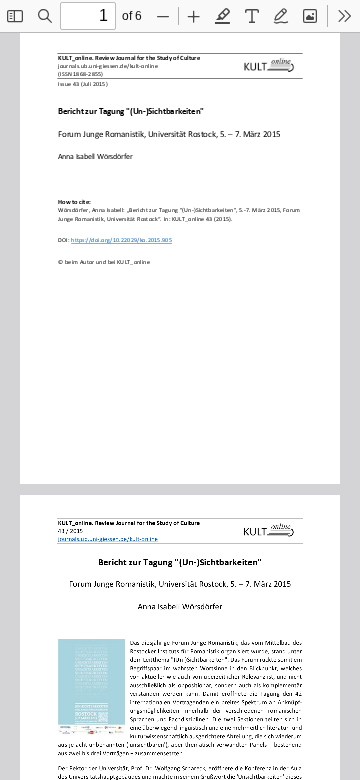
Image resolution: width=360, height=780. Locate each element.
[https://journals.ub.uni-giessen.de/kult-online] (108, 539)
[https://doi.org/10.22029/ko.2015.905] (122, 243)
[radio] (223, 16)
